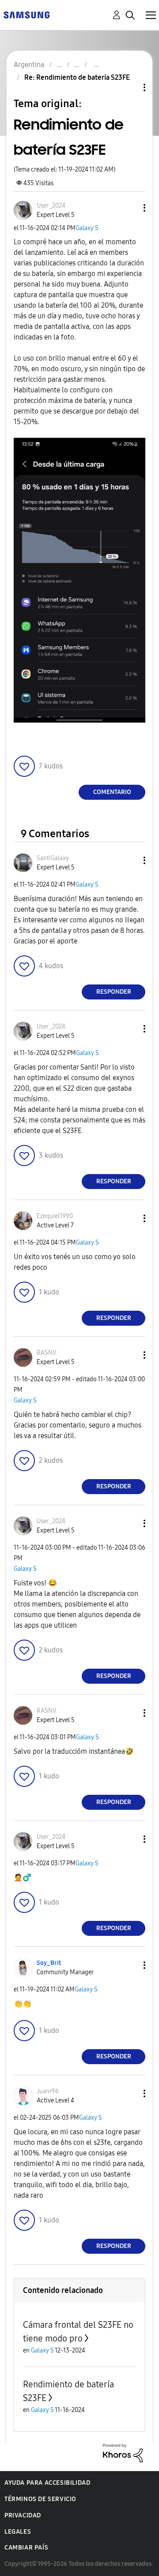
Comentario (112, 792)
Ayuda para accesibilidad (47, 2483)
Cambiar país (26, 2548)
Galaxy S (87, 228)
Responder (114, 992)
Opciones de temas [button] (129, 88)
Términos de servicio (40, 2499)
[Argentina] (26, 14)
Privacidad (23, 2515)
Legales (18, 2532)
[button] (130, 208)
